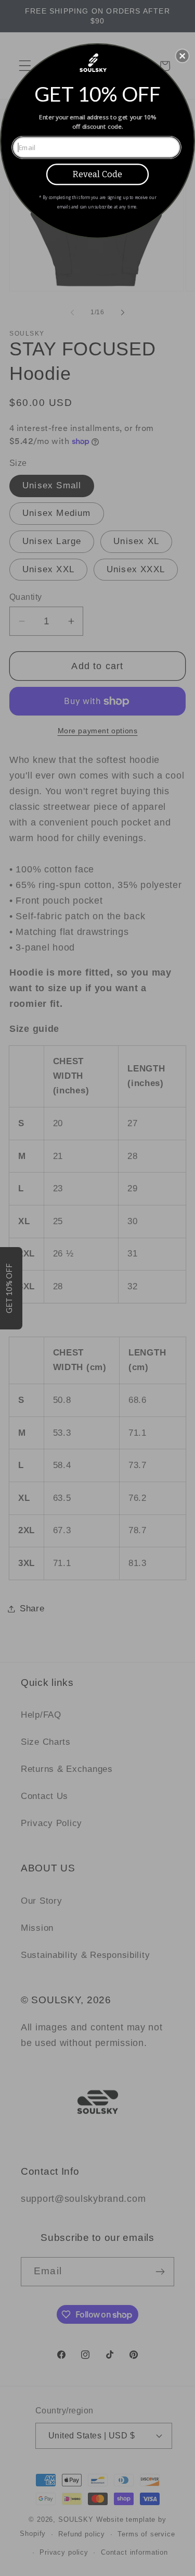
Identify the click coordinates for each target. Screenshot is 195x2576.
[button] (183, 56)
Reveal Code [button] (97, 174)
